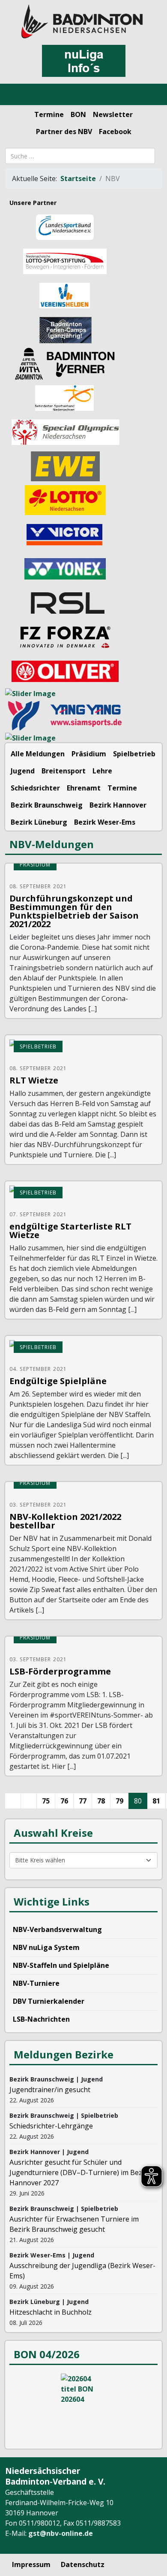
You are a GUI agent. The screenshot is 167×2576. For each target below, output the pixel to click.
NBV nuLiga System (46, 1947)
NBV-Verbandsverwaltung (57, 1929)
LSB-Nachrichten (41, 2019)
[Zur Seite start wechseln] (13, 1801)
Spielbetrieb (134, 754)
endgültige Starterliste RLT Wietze (70, 1231)
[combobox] (80, 156)
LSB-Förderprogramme (60, 1671)
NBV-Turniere (36, 1983)
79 (119, 1801)
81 (156, 1801)
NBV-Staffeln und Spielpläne (61, 1965)
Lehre (102, 771)
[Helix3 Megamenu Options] (17, 95)
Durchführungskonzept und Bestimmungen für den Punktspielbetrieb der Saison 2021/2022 (74, 911)
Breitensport (64, 771)
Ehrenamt (84, 788)
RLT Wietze (34, 1080)
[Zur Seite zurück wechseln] (29, 1801)
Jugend (23, 771)
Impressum (31, 2564)
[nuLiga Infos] (83, 61)
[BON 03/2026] (83, 2406)
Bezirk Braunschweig (47, 805)
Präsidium (89, 754)
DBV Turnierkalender (49, 2001)
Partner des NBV (64, 132)
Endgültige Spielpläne (58, 1381)
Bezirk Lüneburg (39, 822)
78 (101, 1801)
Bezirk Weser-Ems (105, 822)
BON (78, 114)
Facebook (115, 132)
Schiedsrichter (35, 788)
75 (46, 1801)
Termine (49, 114)
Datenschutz (83, 2564)
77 (83, 1801)
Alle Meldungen (38, 754)
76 (64, 1801)
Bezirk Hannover (118, 805)
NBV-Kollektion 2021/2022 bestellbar (65, 1521)
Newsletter (113, 114)
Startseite (78, 179)
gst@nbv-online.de (61, 2533)
